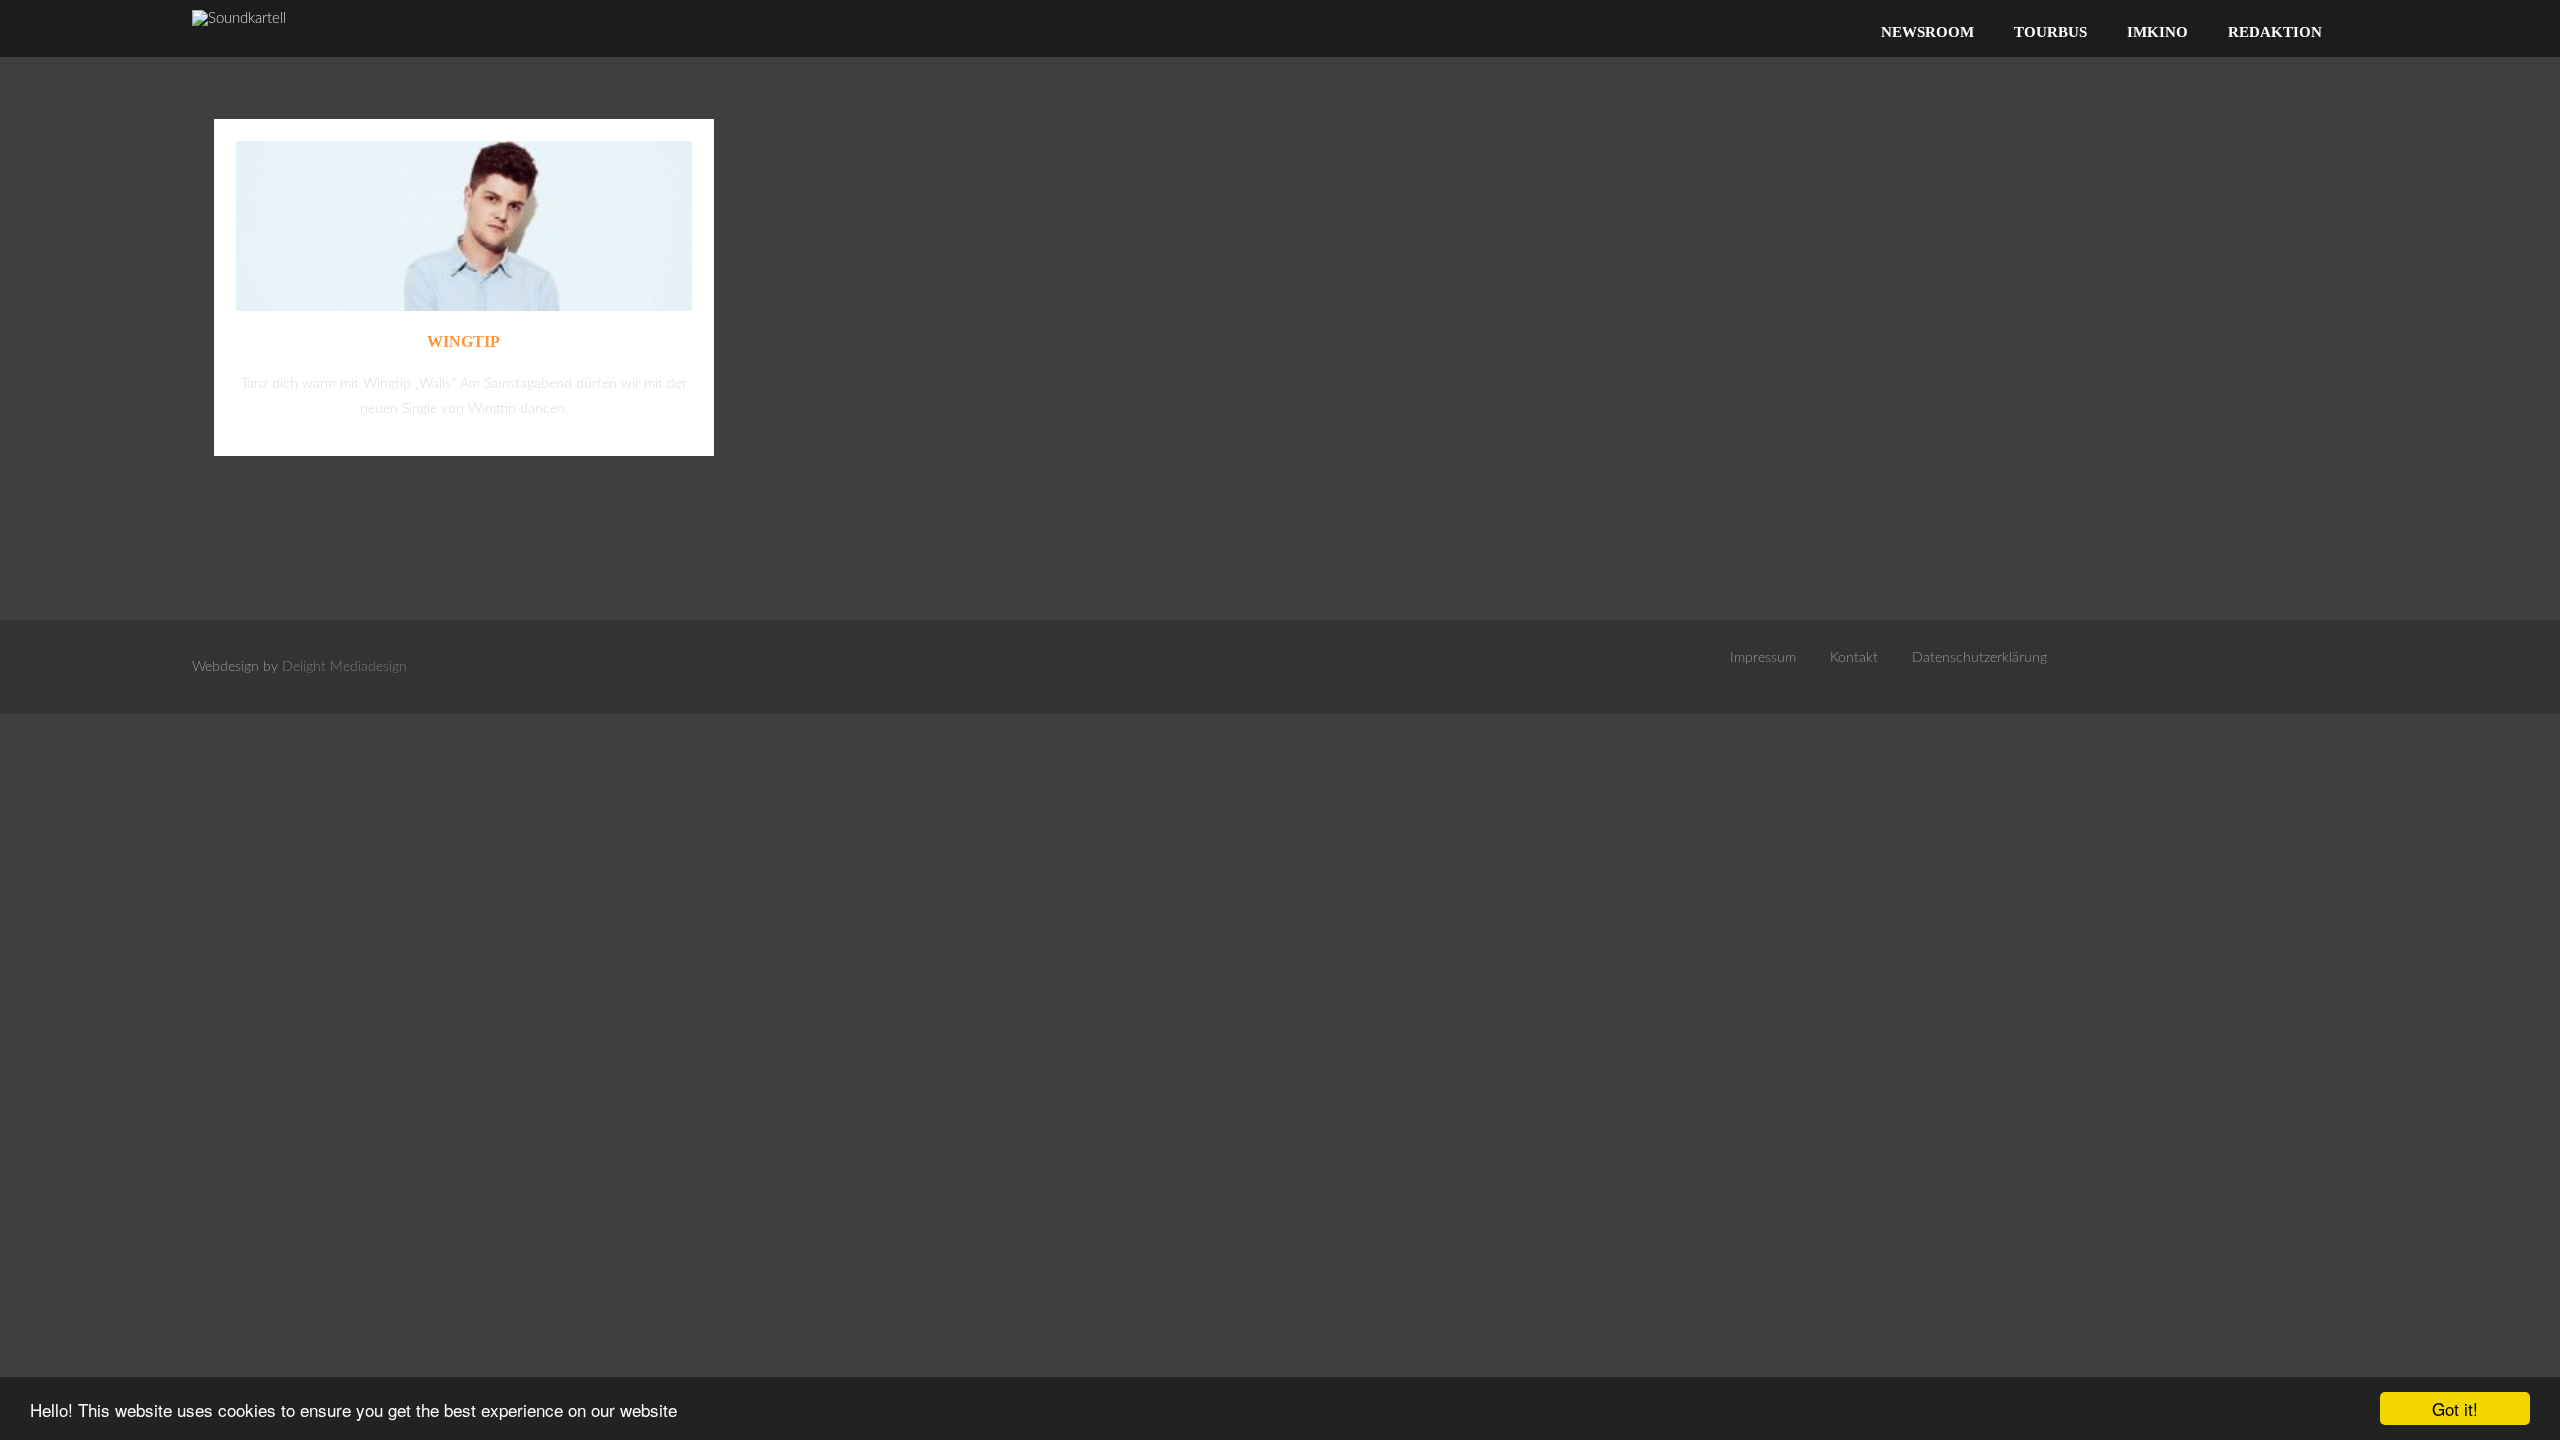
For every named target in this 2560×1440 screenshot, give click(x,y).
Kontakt (1854, 658)
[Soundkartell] (239, 18)
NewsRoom (1927, 32)
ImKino (2157, 32)
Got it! (2455, 1408)
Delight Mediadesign (344, 667)
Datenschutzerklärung (1979, 658)
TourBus (2050, 32)
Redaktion (2275, 32)
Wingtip (463, 341)
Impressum (1763, 658)
